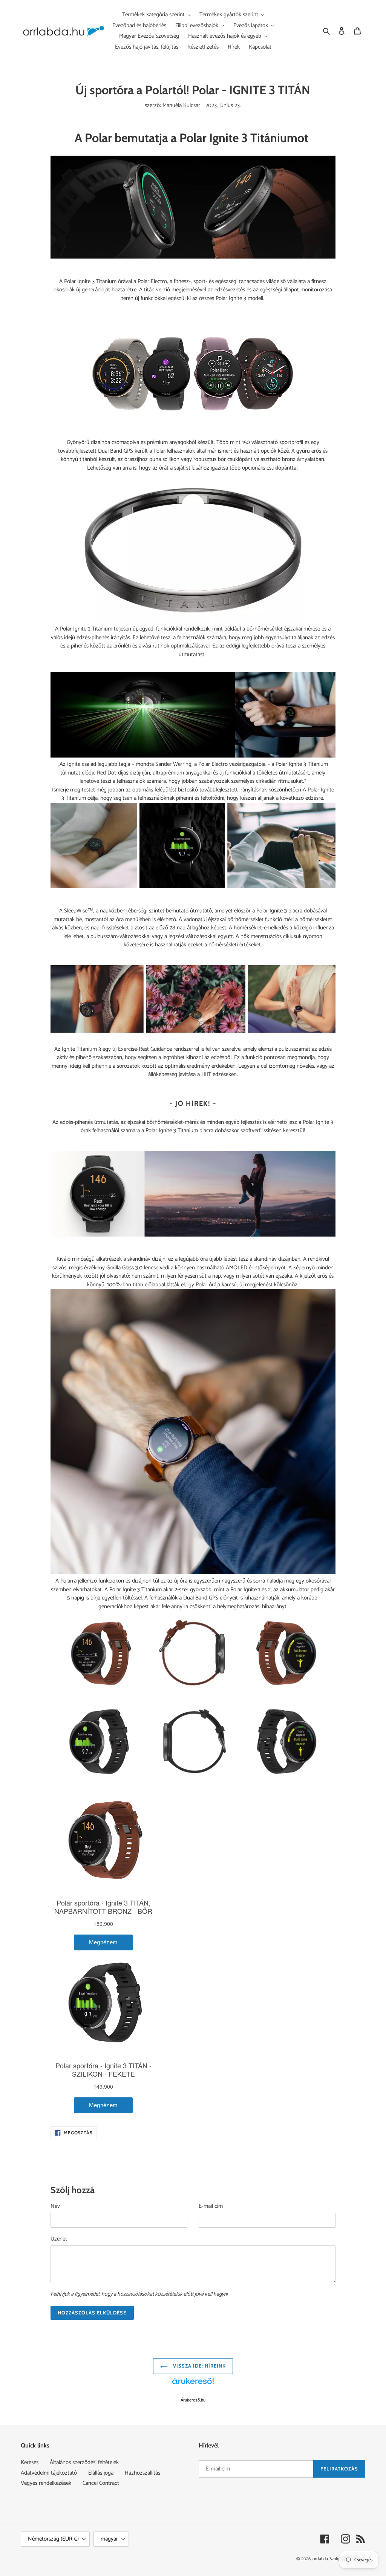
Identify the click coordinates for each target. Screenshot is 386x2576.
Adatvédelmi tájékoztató (49, 2473)
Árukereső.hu (193, 2400)
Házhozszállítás (142, 2473)
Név (55, 2206)
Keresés (30, 2462)
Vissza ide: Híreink (199, 2366)
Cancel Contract (101, 2483)
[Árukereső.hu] (193, 2385)
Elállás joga (101, 2473)
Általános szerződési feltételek (84, 2462)
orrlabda (320, 2559)
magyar (109, 2539)
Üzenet (59, 2239)
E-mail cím (211, 2206)
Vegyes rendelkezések (46, 2483)
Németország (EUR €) (53, 2539)
